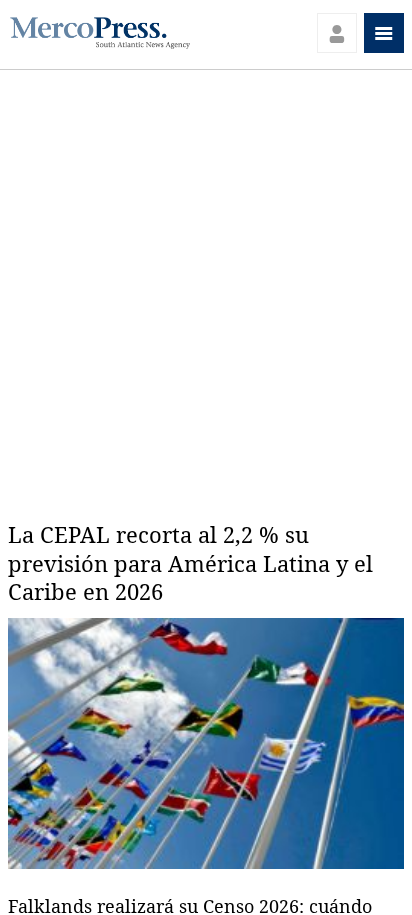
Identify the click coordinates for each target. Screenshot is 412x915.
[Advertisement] (206, 286)
